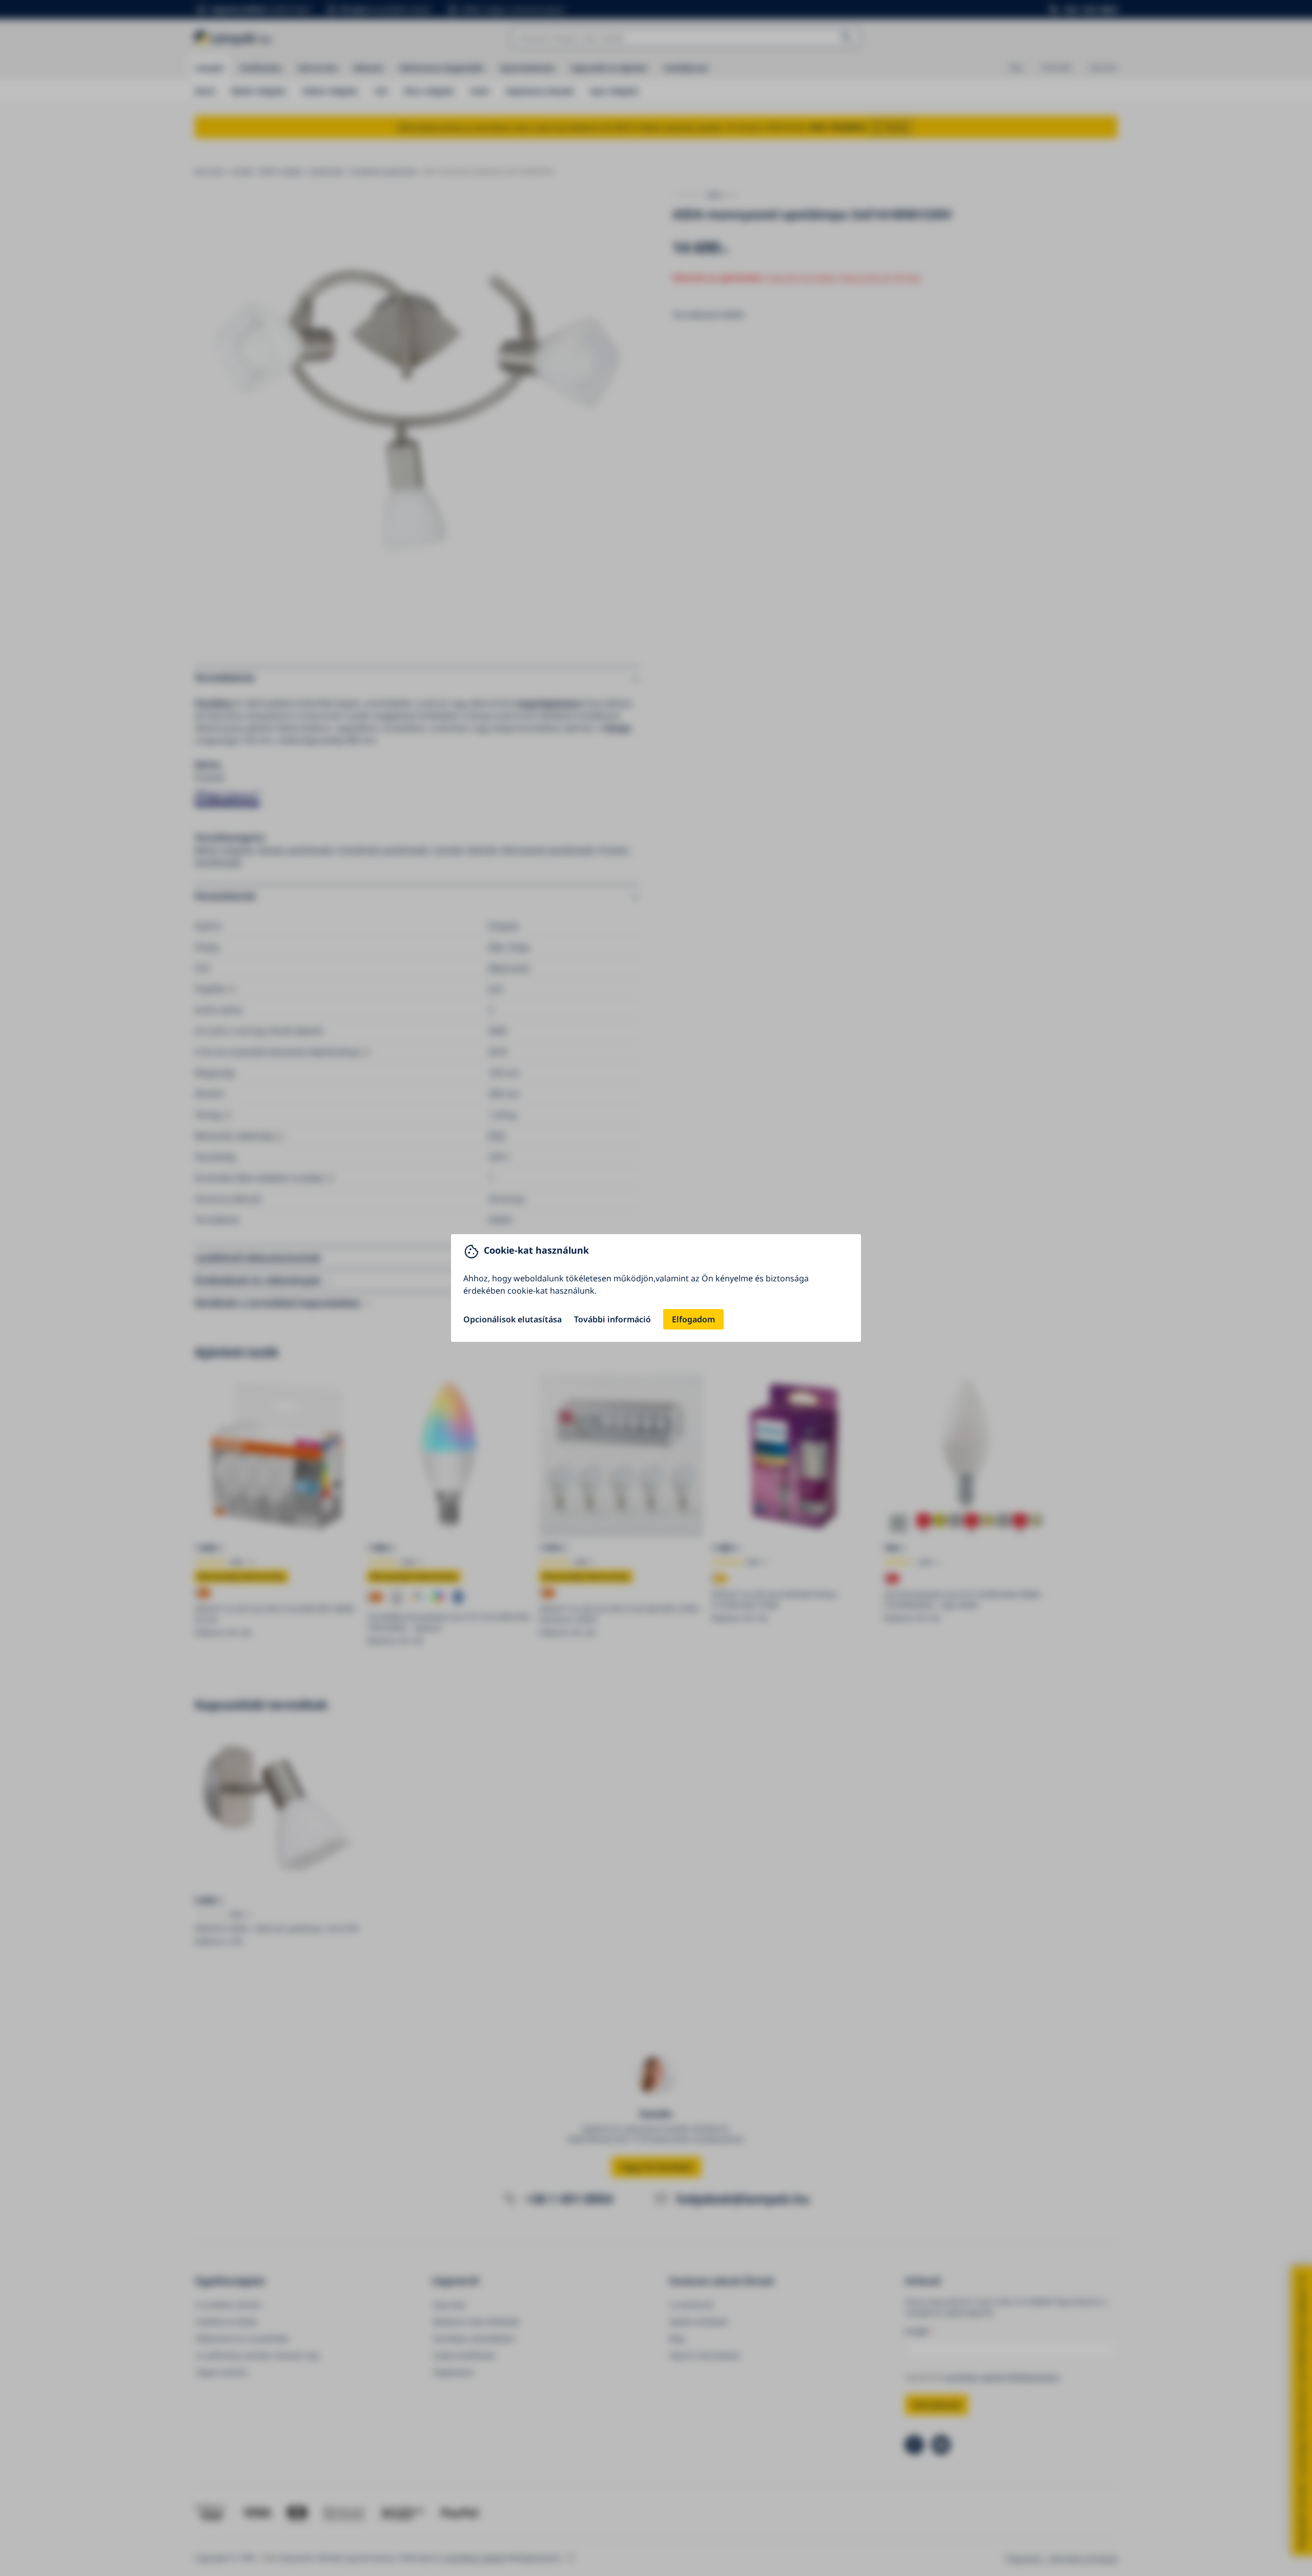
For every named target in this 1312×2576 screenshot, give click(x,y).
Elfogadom (693, 1319)
